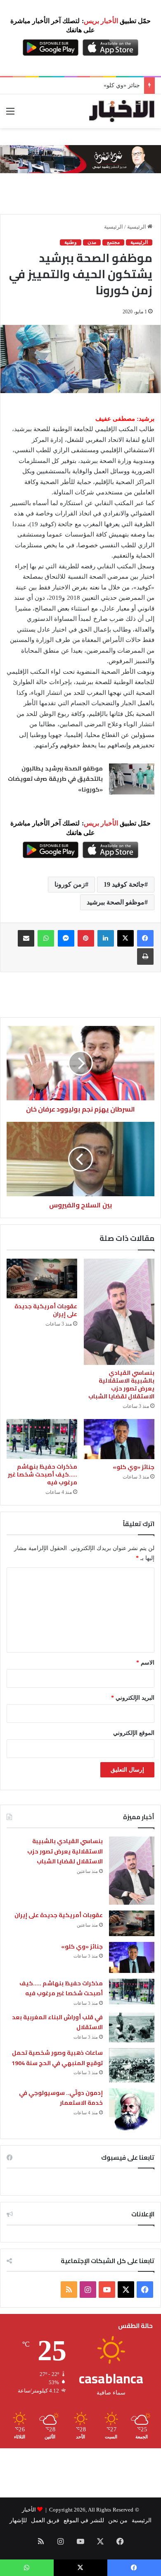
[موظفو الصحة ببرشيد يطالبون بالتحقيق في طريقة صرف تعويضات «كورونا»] (132, 779)
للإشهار (18, 2520)
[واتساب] (46, 938)
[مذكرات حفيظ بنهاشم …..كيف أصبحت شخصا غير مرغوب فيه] (42, 1439)
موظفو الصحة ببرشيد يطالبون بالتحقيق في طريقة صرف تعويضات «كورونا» (55, 779)
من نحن (118, 2520)
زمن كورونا (70, 884)
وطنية (71, 242)
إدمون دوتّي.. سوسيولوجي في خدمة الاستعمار (61, 2098)
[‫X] (125, 938)
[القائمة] (10, 114)
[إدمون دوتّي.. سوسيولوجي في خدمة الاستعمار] (132, 2109)
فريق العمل (45, 2520)
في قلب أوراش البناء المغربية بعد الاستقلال (58, 2022)
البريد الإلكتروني (133, 1698)
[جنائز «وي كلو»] (119, 1439)
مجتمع (113, 242)
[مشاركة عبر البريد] (26, 938)
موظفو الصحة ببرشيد (116, 902)
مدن (92, 242)
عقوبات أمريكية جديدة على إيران (46, 1310)
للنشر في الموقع (84, 2520)
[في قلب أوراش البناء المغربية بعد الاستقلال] (132, 2027)
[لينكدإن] (106, 938)
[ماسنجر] (66, 938)
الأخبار (29, 2510)
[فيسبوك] (145, 938)
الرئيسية (137, 227)
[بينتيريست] (86, 938)
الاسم (145, 1663)
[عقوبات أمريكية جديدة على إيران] (42, 1278)
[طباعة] (145, 956)
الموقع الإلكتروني (134, 1733)
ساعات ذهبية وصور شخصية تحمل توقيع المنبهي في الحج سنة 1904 (57, 2058)
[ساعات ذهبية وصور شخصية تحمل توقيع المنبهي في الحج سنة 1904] (132, 2065)
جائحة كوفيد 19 (124, 884)
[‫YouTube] (107, 2290)
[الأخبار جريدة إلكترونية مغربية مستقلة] (122, 111)
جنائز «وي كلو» (122, 85)
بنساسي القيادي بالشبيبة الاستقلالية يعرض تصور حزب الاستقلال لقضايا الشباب (121, 1385)
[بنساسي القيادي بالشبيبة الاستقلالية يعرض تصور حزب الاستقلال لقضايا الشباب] (119, 1312)
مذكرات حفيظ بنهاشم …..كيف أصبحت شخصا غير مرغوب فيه (43, 1474)
